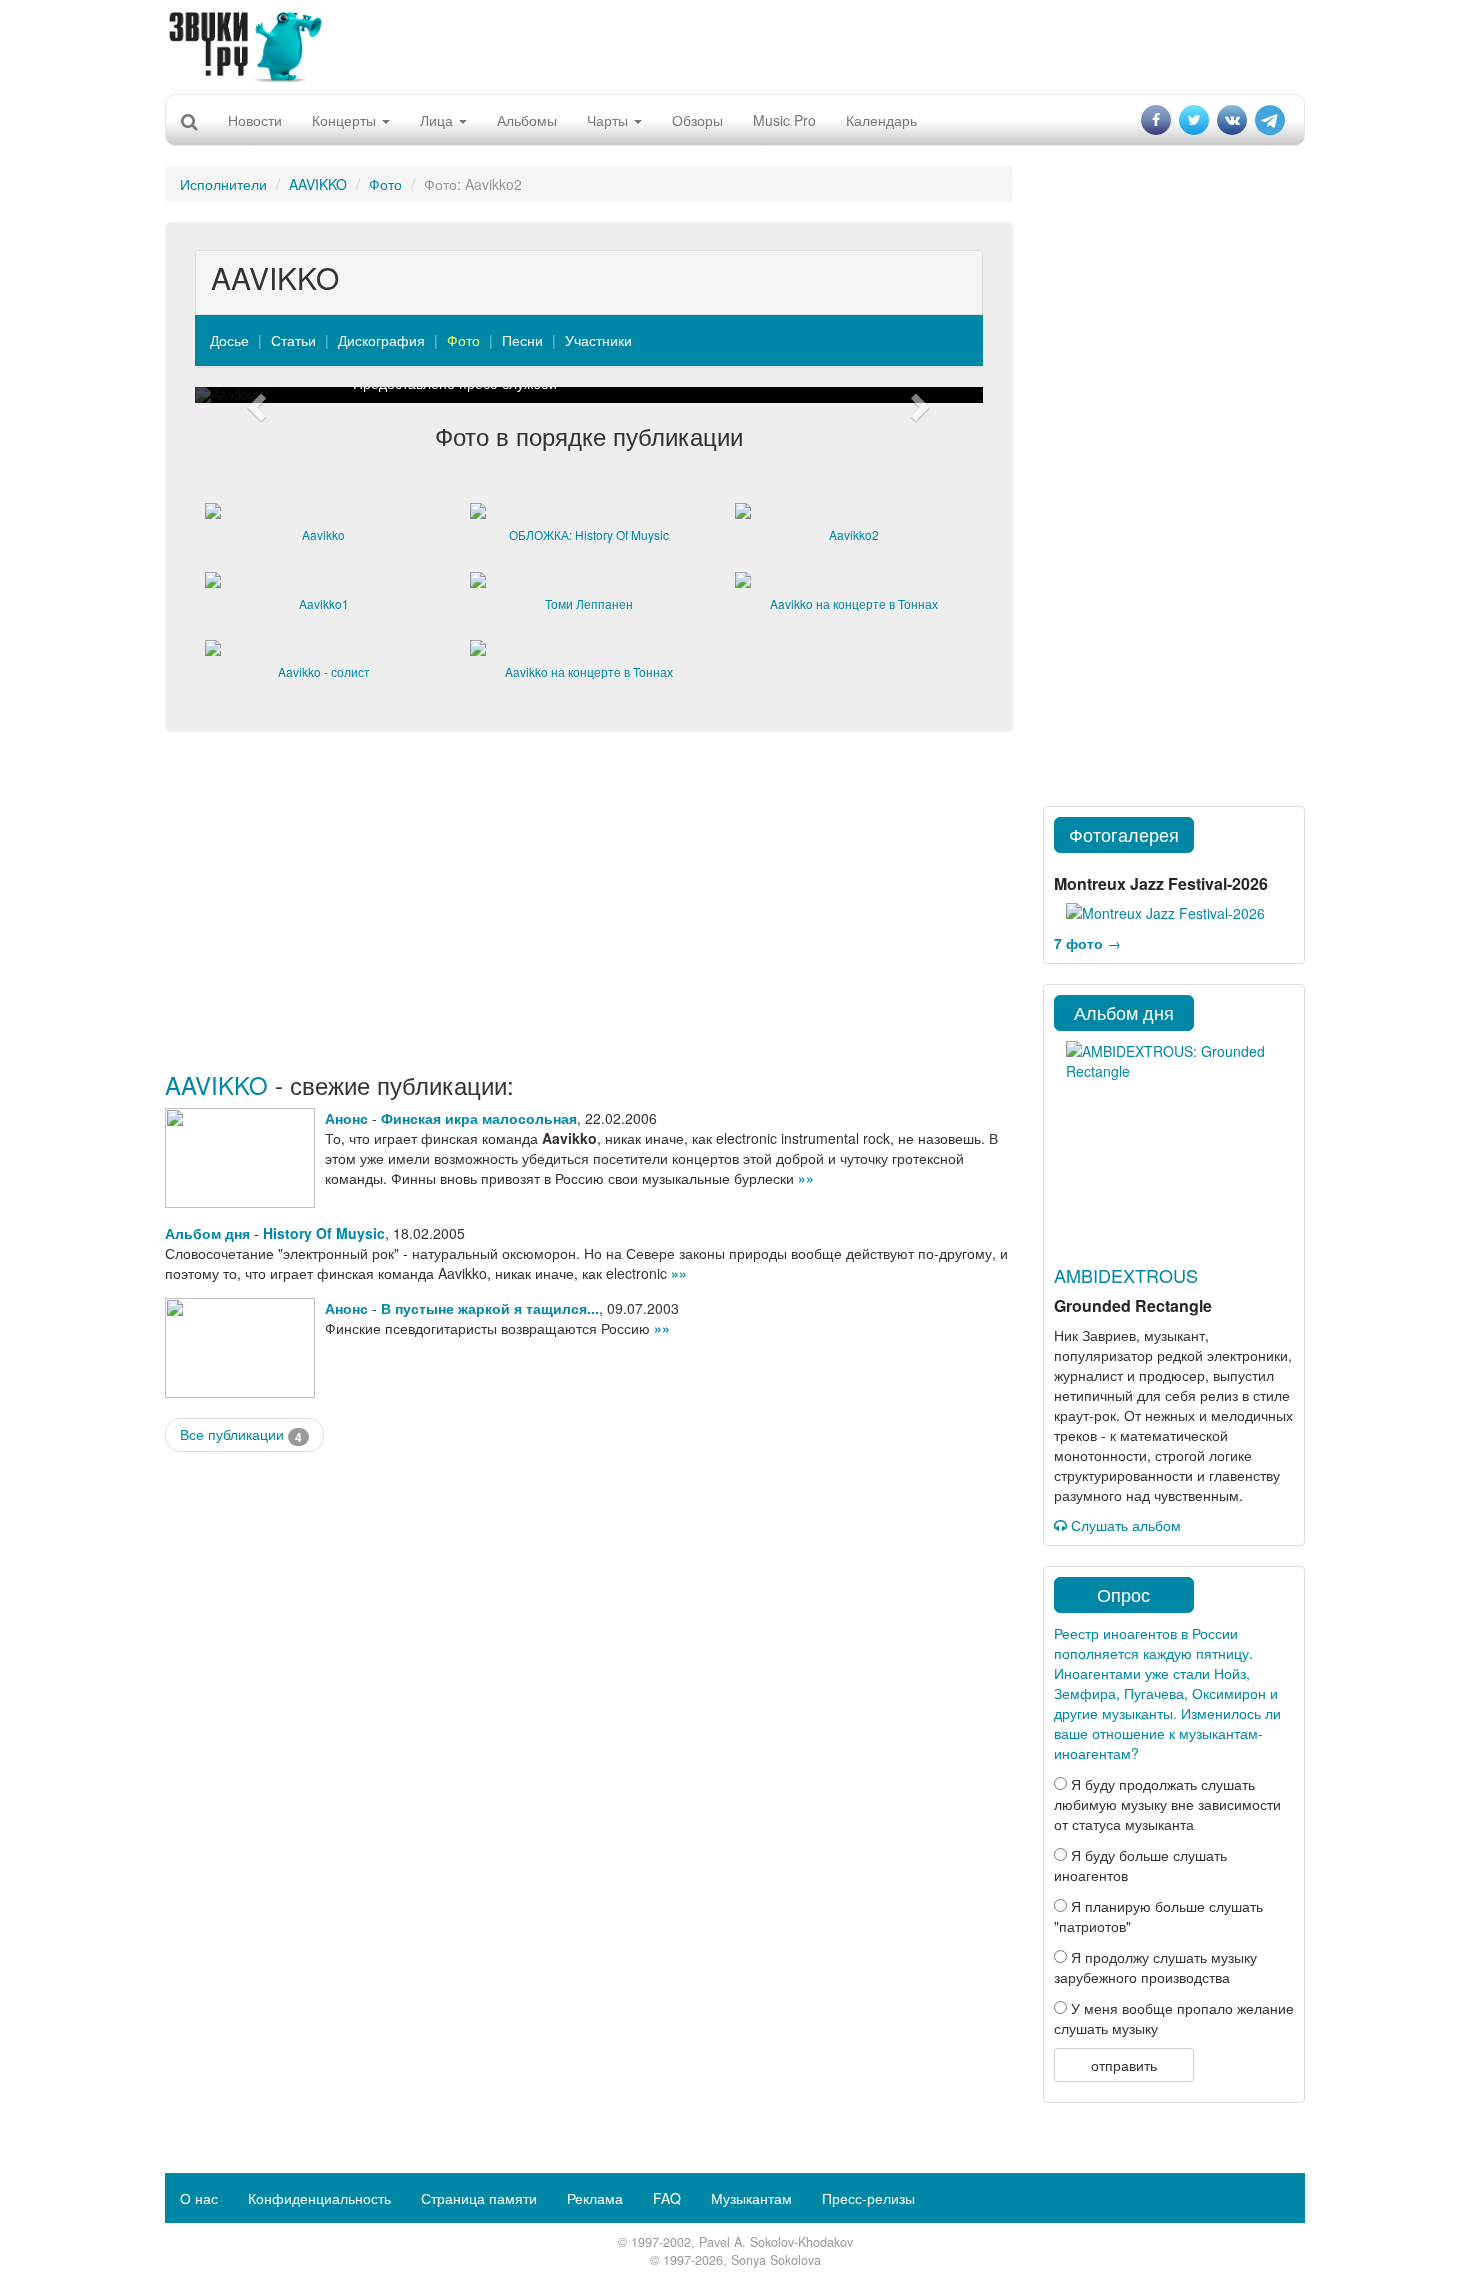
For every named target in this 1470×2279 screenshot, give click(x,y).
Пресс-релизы (868, 2198)
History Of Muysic (324, 1233)
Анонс (346, 1118)
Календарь (881, 120)
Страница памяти (479, 2198)
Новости (255, 120)
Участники (598, 340)
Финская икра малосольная (479, 1118)
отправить (1124, 2065)
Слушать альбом (1124, 1525)
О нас (199, 2198)
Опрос (1123, 1594)
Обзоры (697, 120)
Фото (385, 184)
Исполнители (223, 184)
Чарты (609, 120)
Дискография (381, 340)
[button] (254, 395)
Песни (522, 340)
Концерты (346, 120)
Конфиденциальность (319, 2198)
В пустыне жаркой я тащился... (490, 1308)
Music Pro (784, 120)
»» (806, 1178)
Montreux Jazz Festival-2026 (1161, 883)
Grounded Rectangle (1133, 1305)
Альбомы (527, 120)
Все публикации (241, 1434)
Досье (229, 340)
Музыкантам (751, 2198)
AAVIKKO (318, 184)
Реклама (595, 2198)
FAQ (667, 2198)
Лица (438, 120)
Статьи (293, 340)
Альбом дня (207, 1233)
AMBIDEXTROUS (1126, 1275)
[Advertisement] (735, 45)
